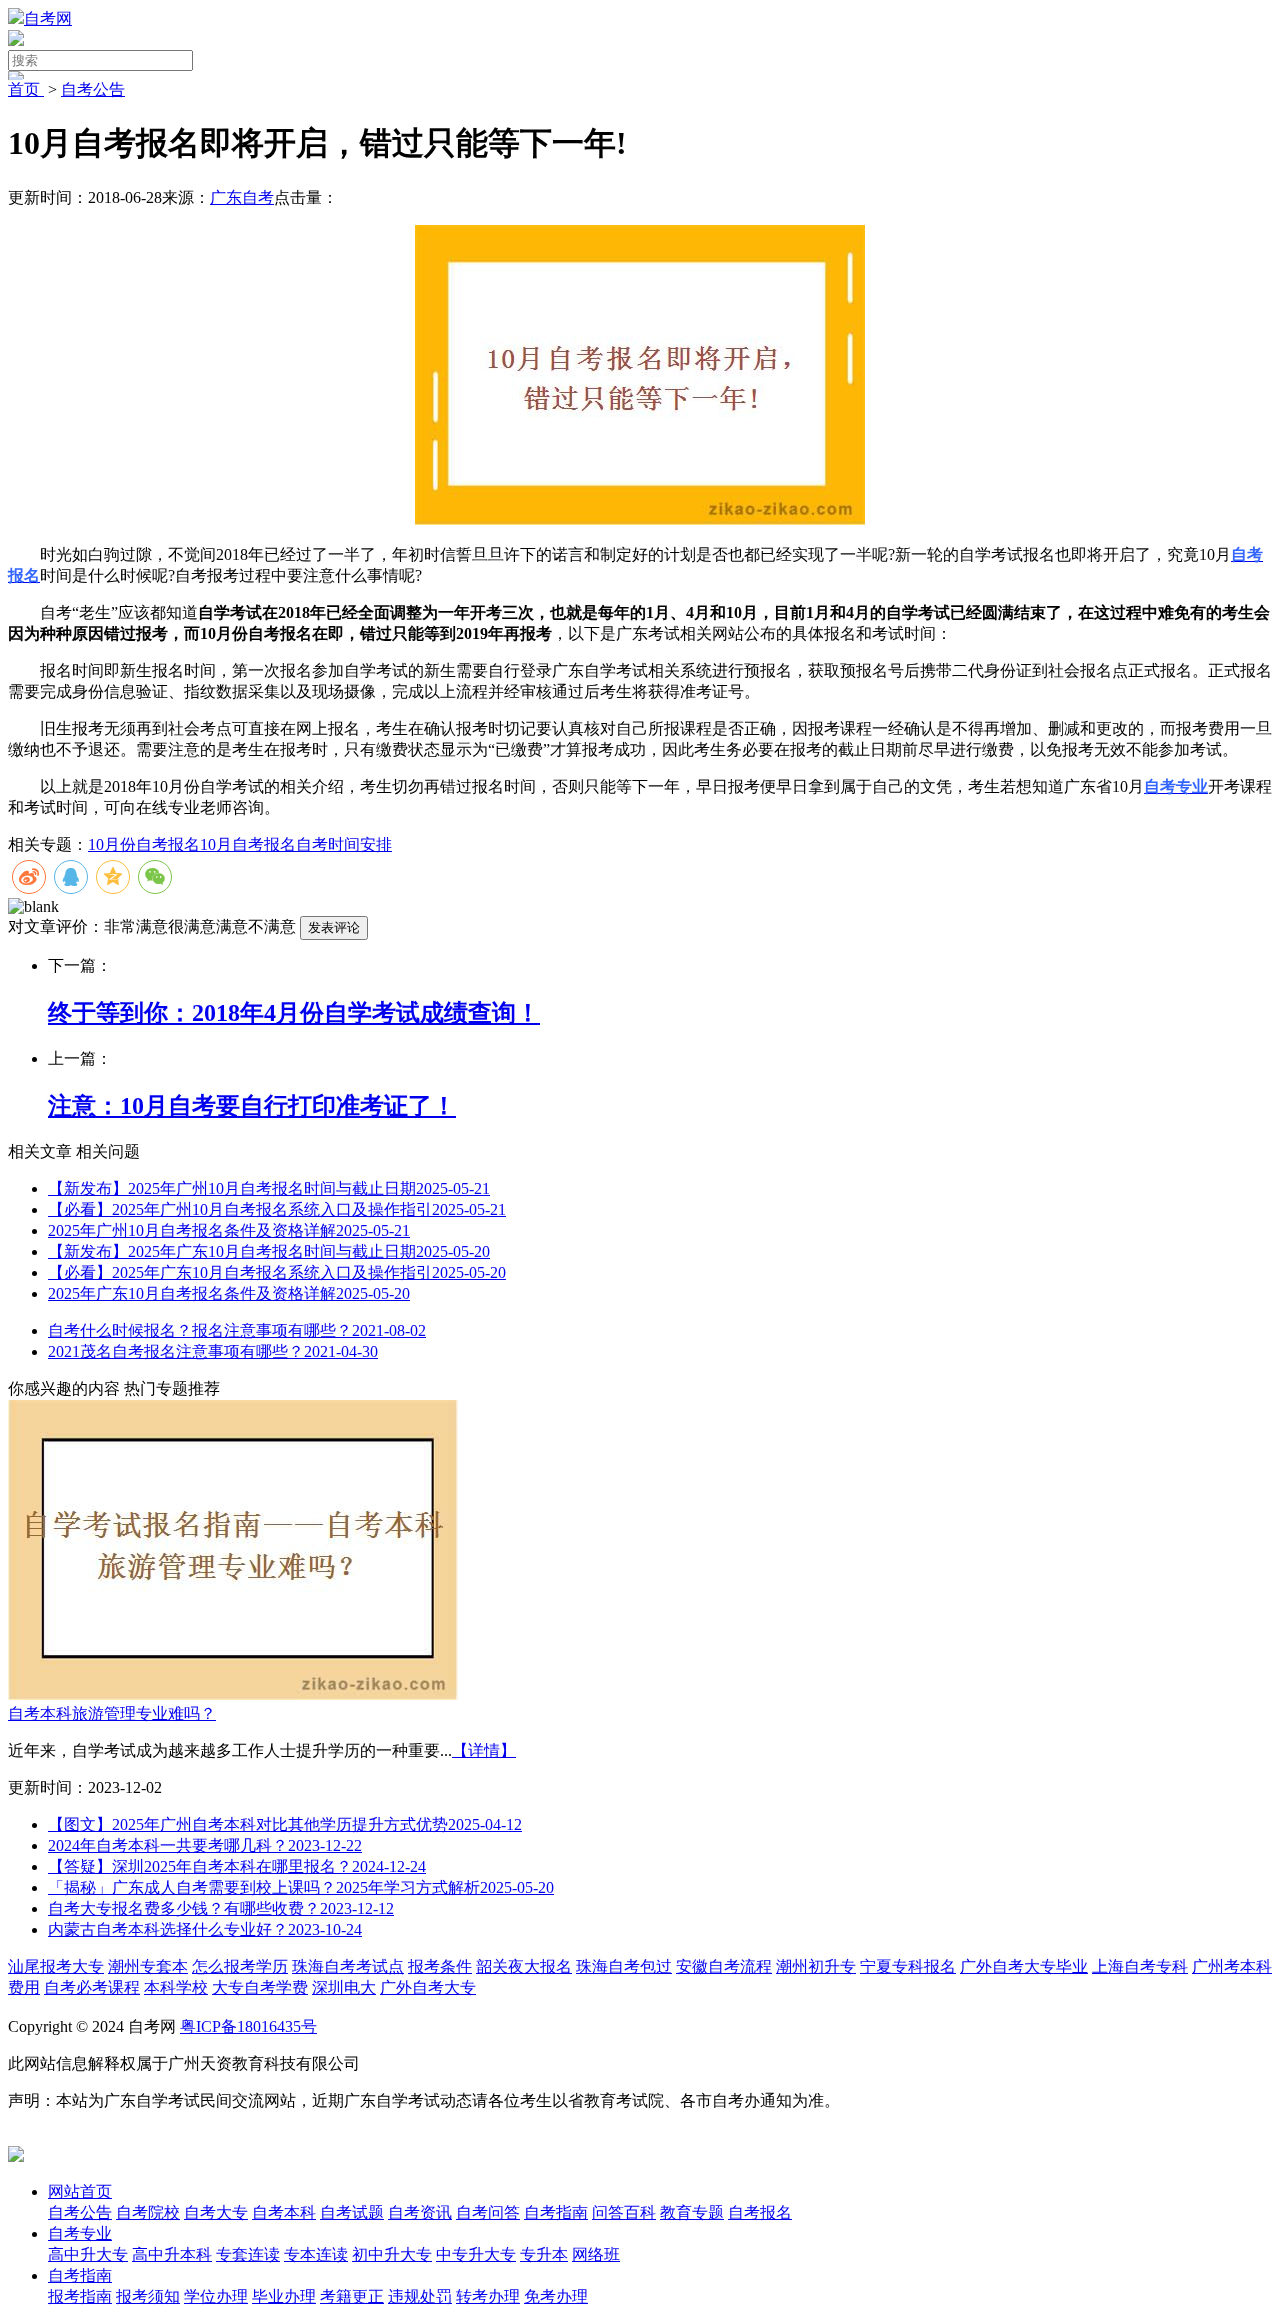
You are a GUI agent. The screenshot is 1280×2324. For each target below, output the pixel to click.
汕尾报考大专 (56, 1966)
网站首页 (80, 2191)
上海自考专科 (1140, 1966)
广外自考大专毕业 (1024, 1966)
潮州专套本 (148, 1966)
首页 (26, 89)
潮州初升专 (816, 1966)
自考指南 (80, 2275)
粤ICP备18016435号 (248, 2026)
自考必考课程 (92, 1987)
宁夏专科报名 (908, 1966)
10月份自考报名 (144, 844)
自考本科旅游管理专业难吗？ (112, 1713)
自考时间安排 (344, 844)
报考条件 (440, 1966)
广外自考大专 (428, 1987)
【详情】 (484, 1750)
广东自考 (242, 197)
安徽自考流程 (724, 1966)
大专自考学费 (260, 1987)
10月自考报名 (248, 844)
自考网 (48, 18)
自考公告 (93, 89)
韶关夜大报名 (524, 1966)
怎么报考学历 (240, 1966)
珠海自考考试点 (348, 1966)
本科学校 (176, 1987)
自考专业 (80, 2233)
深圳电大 (344, 1987)
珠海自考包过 (624, 1966)
